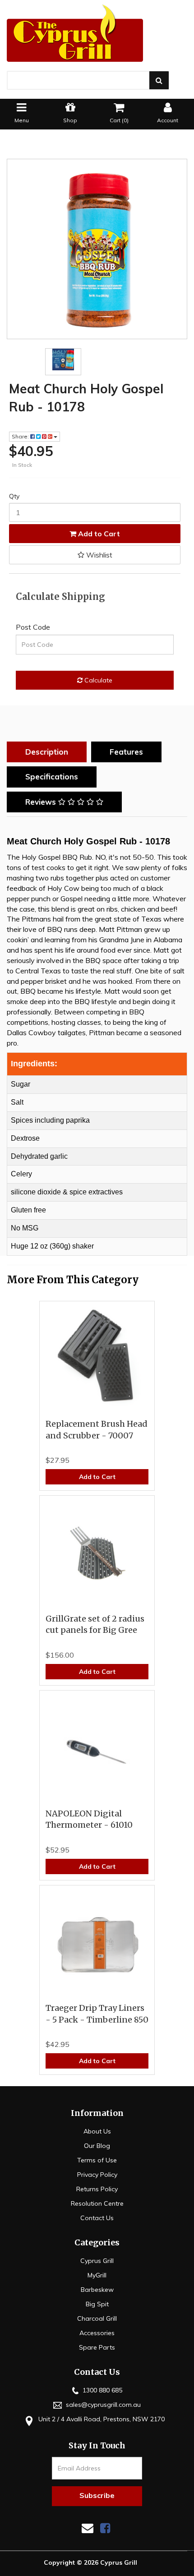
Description (47, 752)
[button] (95, 555)
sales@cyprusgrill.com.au (102, 2405)
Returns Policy (97, 2189)
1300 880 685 (102, 2390)
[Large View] (63, 359)
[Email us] (88, 2528)
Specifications (52, 776)
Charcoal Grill (97, 2318)
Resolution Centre (97, 2203)
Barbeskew (97, 2290)
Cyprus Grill (97, 2261)
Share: (21, 436)
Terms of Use (97, 2160)
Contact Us (97, 2218)
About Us (97, 2131)
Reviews (42, 802)
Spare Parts (97, 2347)
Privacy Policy (97, 2175)
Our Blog (97, 2146)
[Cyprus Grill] (97, 33)
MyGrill (97, 2275)
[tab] (49, 752)
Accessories (97, 2333)
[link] (105, 2528)
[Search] (159, 80)
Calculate (97, 680)
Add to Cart (98, 534)
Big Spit (97, 2304)
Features (126, 752)
